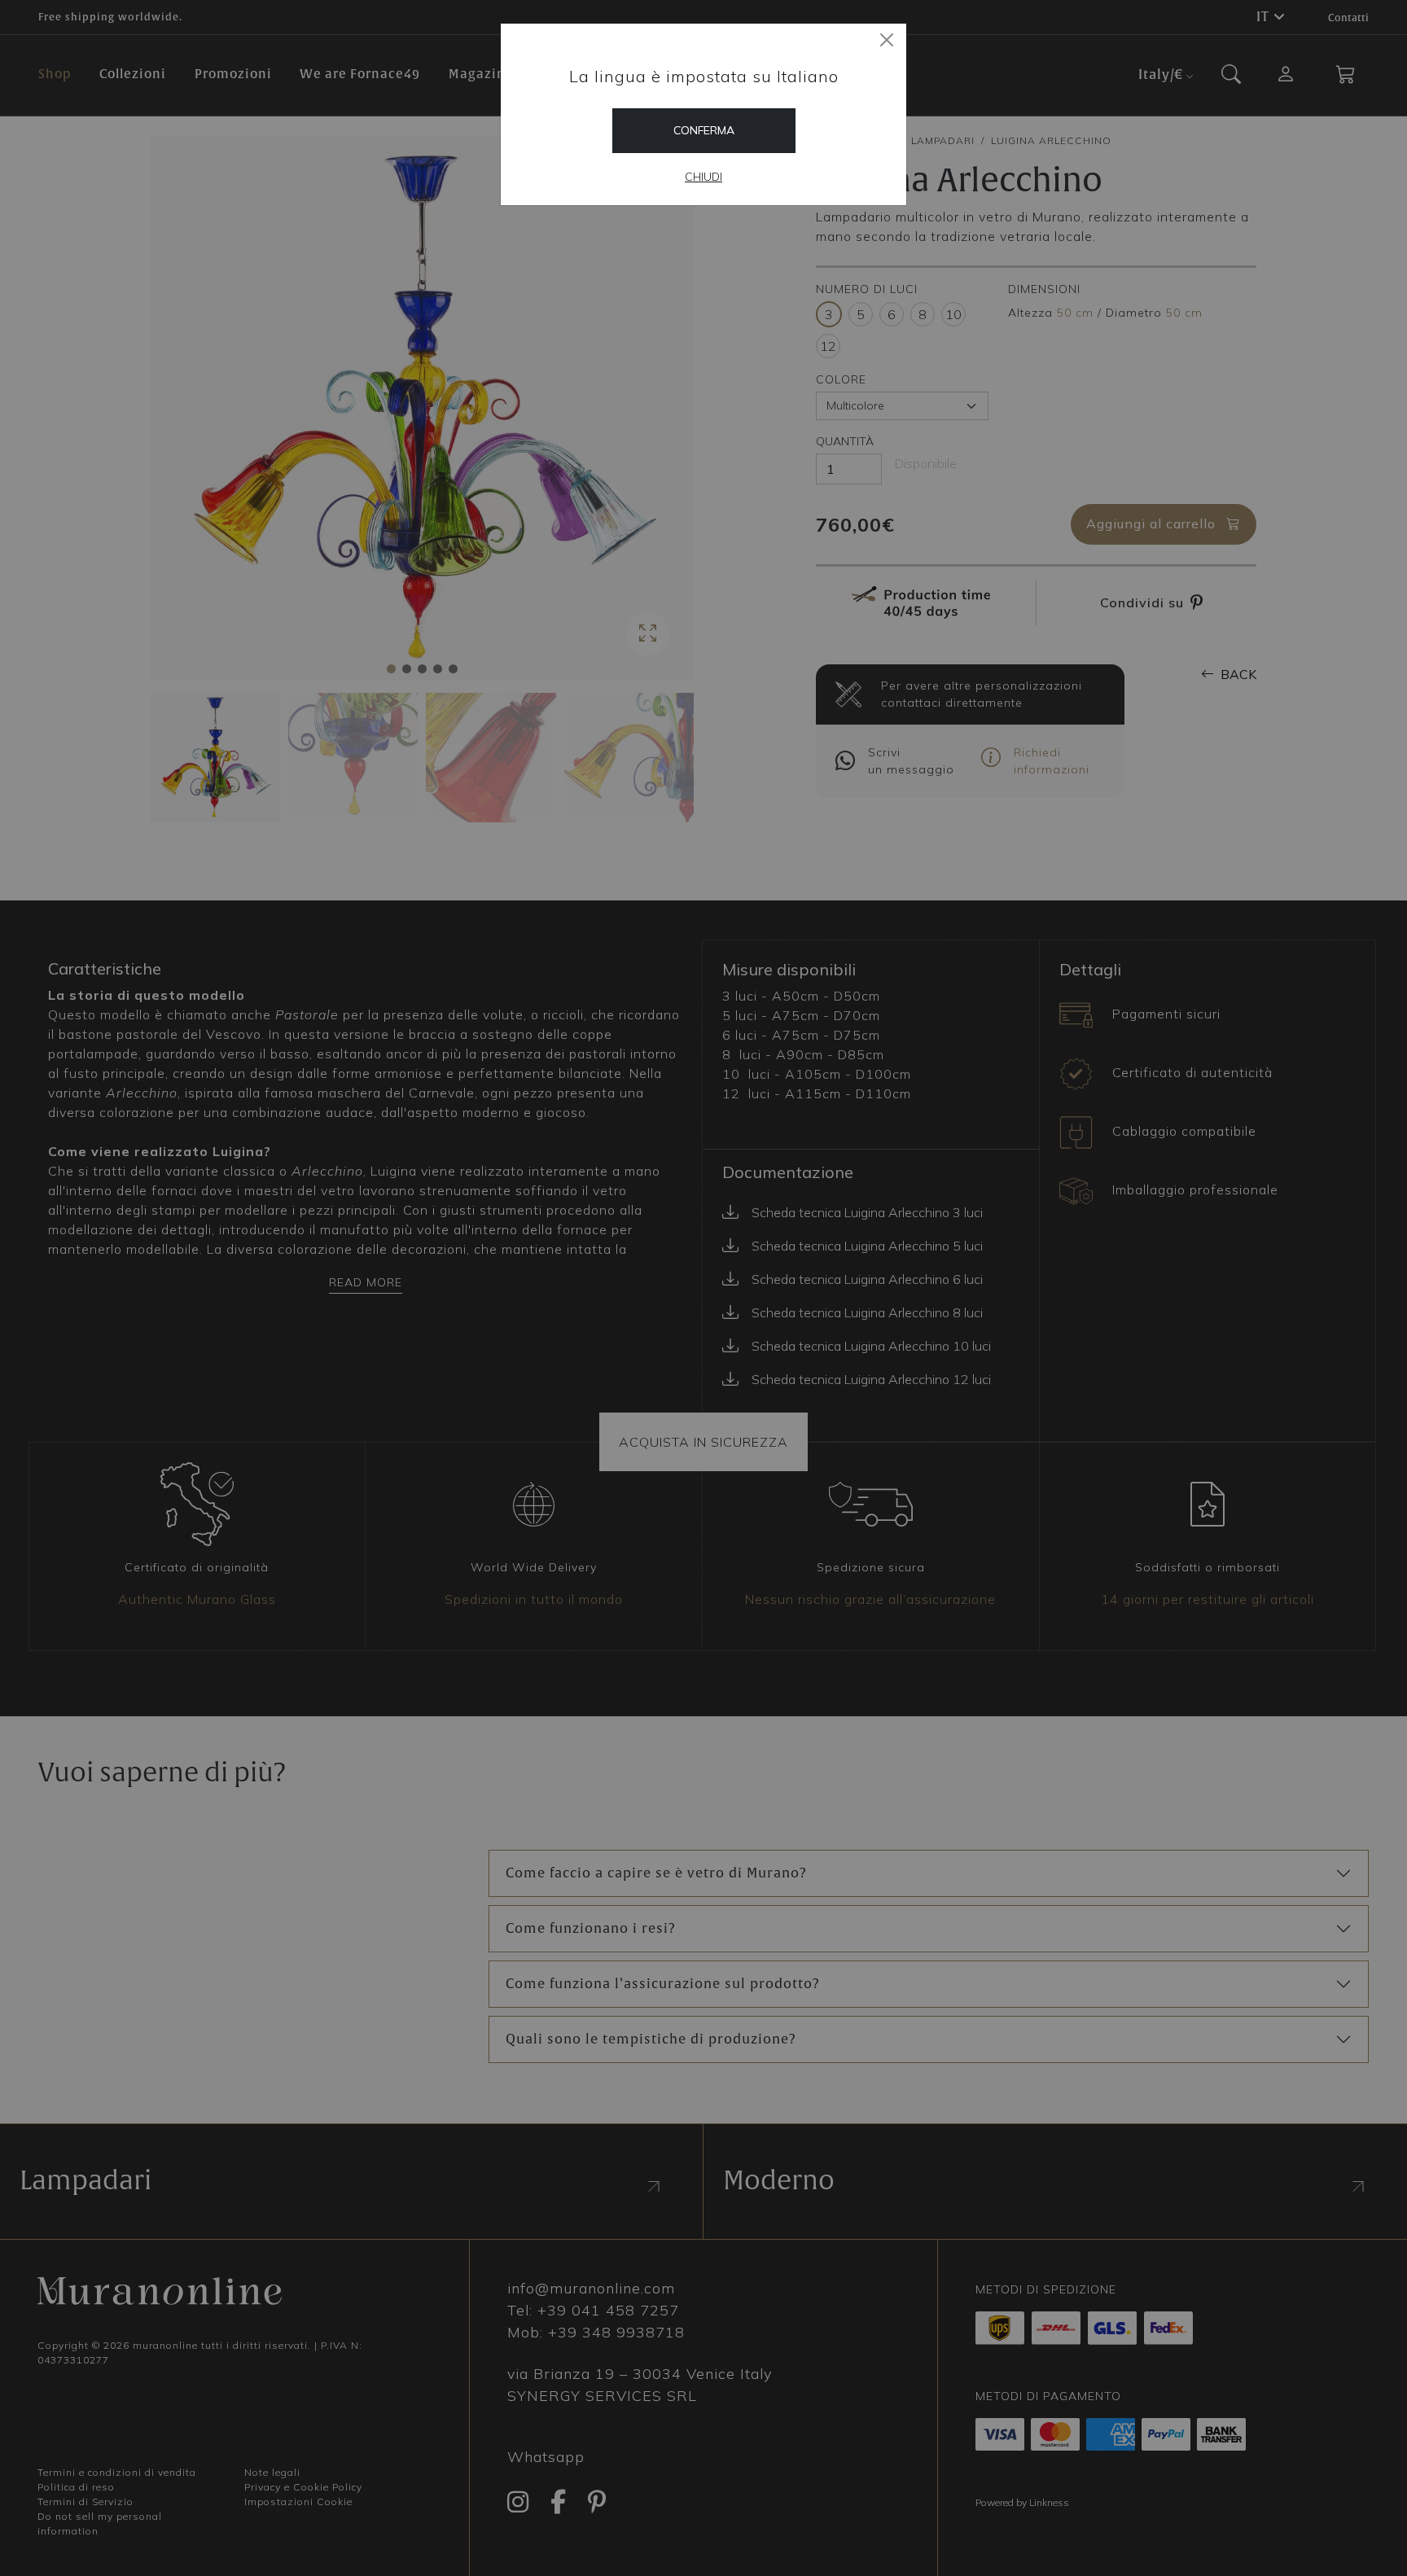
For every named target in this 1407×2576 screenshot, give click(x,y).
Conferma (704, 130)
